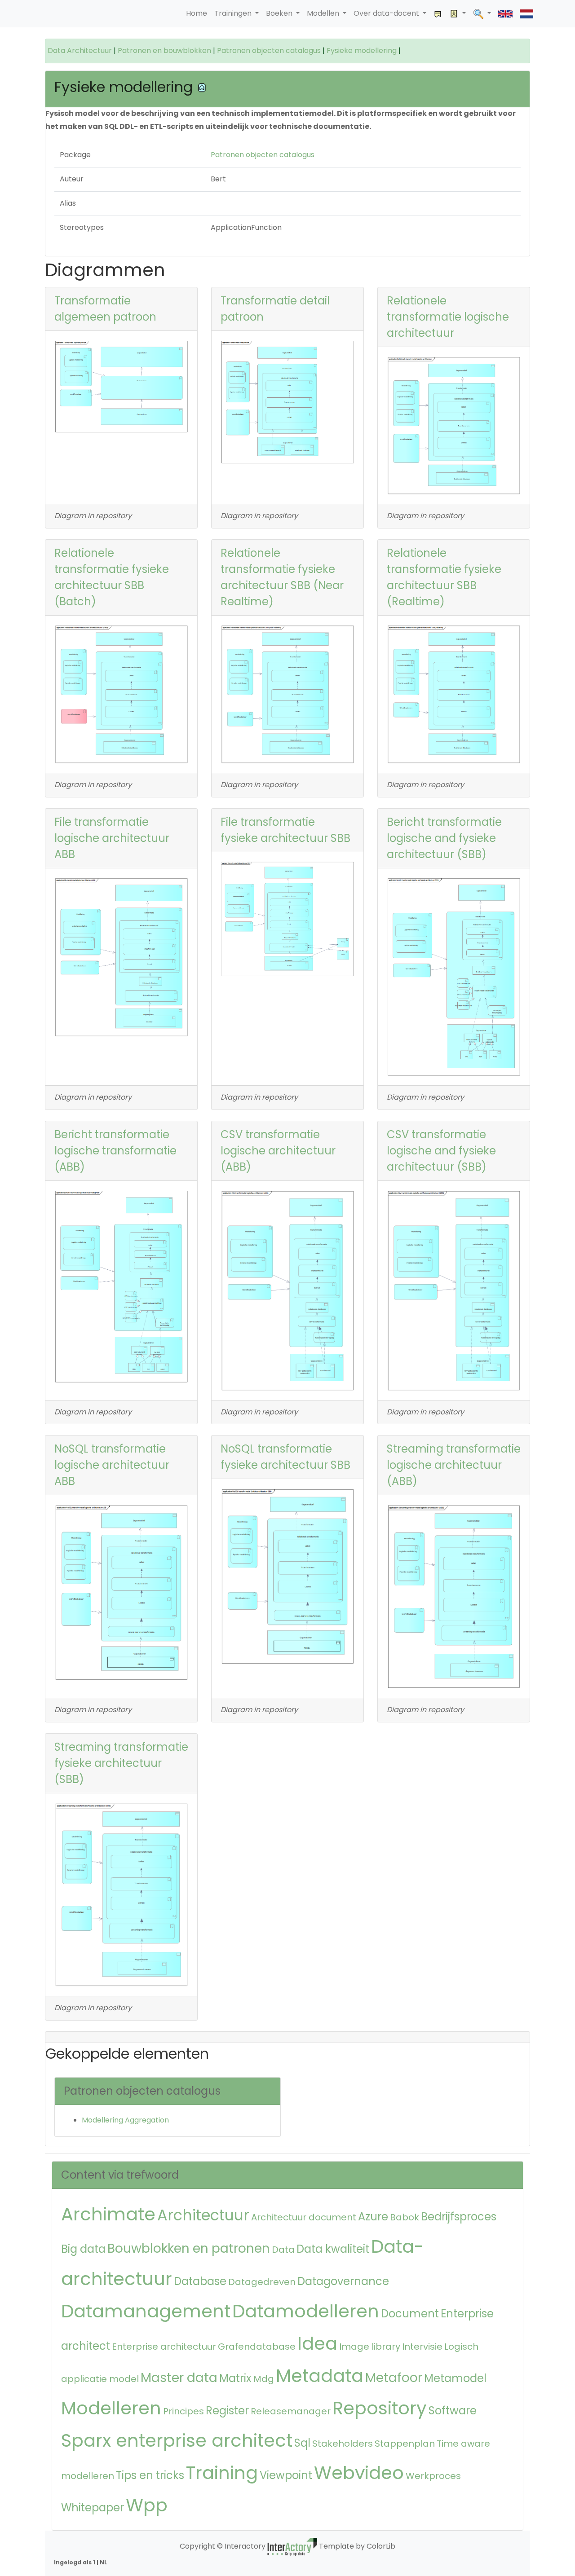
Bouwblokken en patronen (189, 2248)
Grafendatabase (257, 2347)
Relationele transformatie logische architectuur (448, 317)
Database (200, 2281)
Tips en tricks (150, 2475)
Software (453, 2411)
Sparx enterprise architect (177, 2440)
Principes (184, 2411)
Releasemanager (291, 2411)
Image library (370, 2347)
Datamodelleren (306, 2311)
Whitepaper (93, 2508)
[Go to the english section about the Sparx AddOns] (505, 14)
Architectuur (203, 2215)
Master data (179, 2378)
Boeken (280, 13)
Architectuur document (304, 2217)
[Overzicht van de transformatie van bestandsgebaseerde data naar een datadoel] (121, 957)
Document (410, 2314)
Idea (317, 2343)
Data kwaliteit (333, 2249)
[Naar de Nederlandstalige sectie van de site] (526, 14)
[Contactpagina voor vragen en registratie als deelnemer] (438, 14)
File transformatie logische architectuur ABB (112, 838)
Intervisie (422, 2347)
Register (227, 2411)
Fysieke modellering (362, 51)
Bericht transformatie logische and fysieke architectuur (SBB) (444, 838)
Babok (405, 2217)
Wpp (147, 2505)
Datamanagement (146, 2311)
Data (283, 2250)
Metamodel (455, 2378)
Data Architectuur (80, 51)
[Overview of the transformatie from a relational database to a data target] (454, 425)
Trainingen (234, 13)
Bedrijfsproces (459, 2217)
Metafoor (394, 2378)
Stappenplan (405, 2444)
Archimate (108, 2214)
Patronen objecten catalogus (269, 51)
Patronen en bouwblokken (164, 51)
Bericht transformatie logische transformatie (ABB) (115, 1151)
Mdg (264, 2379)
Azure (373, 2217)
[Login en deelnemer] (458, 14)
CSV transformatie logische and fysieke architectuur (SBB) (441, 1151)
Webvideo (359, 2473)
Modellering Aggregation (125, 2120)
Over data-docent (387, 13)
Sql (302, 2443)
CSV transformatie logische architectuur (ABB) (278, 1151)
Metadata (320, 2376)
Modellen (324, 13)
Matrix (235, 2378)
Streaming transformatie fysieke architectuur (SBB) (121, 1763)
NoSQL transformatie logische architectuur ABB (112, 1465)
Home (197, 13)
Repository (380, 2408)
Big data (83, 2249)
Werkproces (433, 2476)
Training (222, 2473)
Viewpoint (286, 2475)
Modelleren (111, 2408)
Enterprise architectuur (164, 2347)
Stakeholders (343, 2444)
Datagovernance (343, 2281)
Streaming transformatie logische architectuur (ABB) (454, 1465)
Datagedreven (262, 2282)
